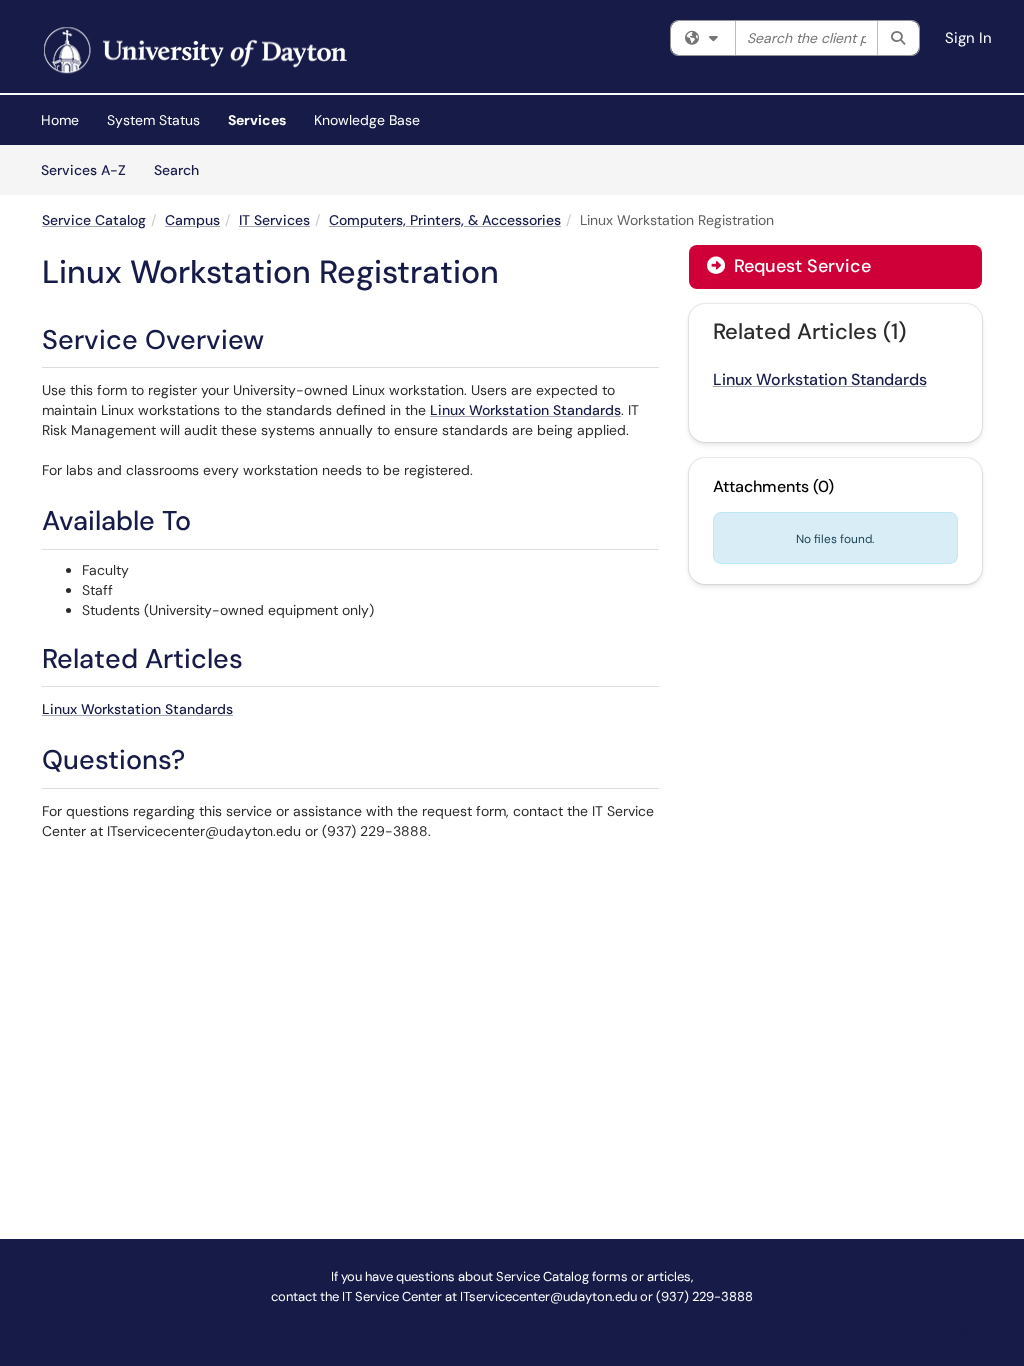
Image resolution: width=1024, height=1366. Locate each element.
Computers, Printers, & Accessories (445, 220)
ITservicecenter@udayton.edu (548, 1296)
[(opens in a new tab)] (192, 51)
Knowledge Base (367, 120)
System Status (153, 120)
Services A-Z (83, 170)
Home (60, 120)
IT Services (274, 220)
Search (183, 169)
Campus (192, 220)
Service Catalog (94, 220)
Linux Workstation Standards (525, 410)
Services (257, 120)
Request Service (800, 266)
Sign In (968, 38)
